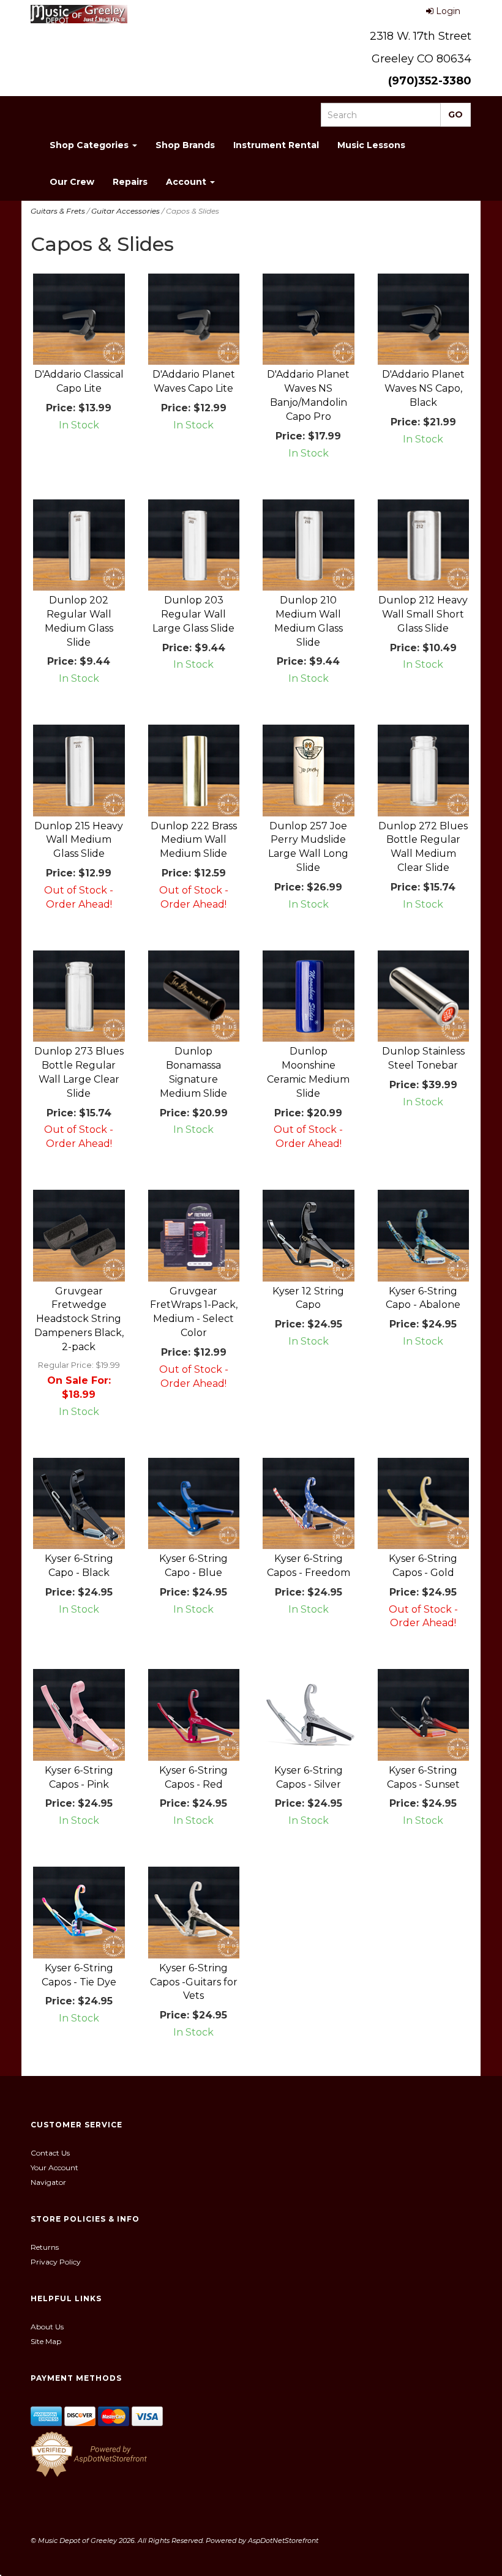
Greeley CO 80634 (421, 59)
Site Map (46, 2341)
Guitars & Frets (58, 211)
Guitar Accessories (125, 211)
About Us (47, 2327)
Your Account (54, 2167)
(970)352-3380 (430, 81)
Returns (45, 2247)
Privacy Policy (56, 2262)
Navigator (48, 2182)
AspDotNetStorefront (283, 2541)
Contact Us (50, 2153)
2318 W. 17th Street (421, 36)
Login (448, 11)
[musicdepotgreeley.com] (79, 14)
